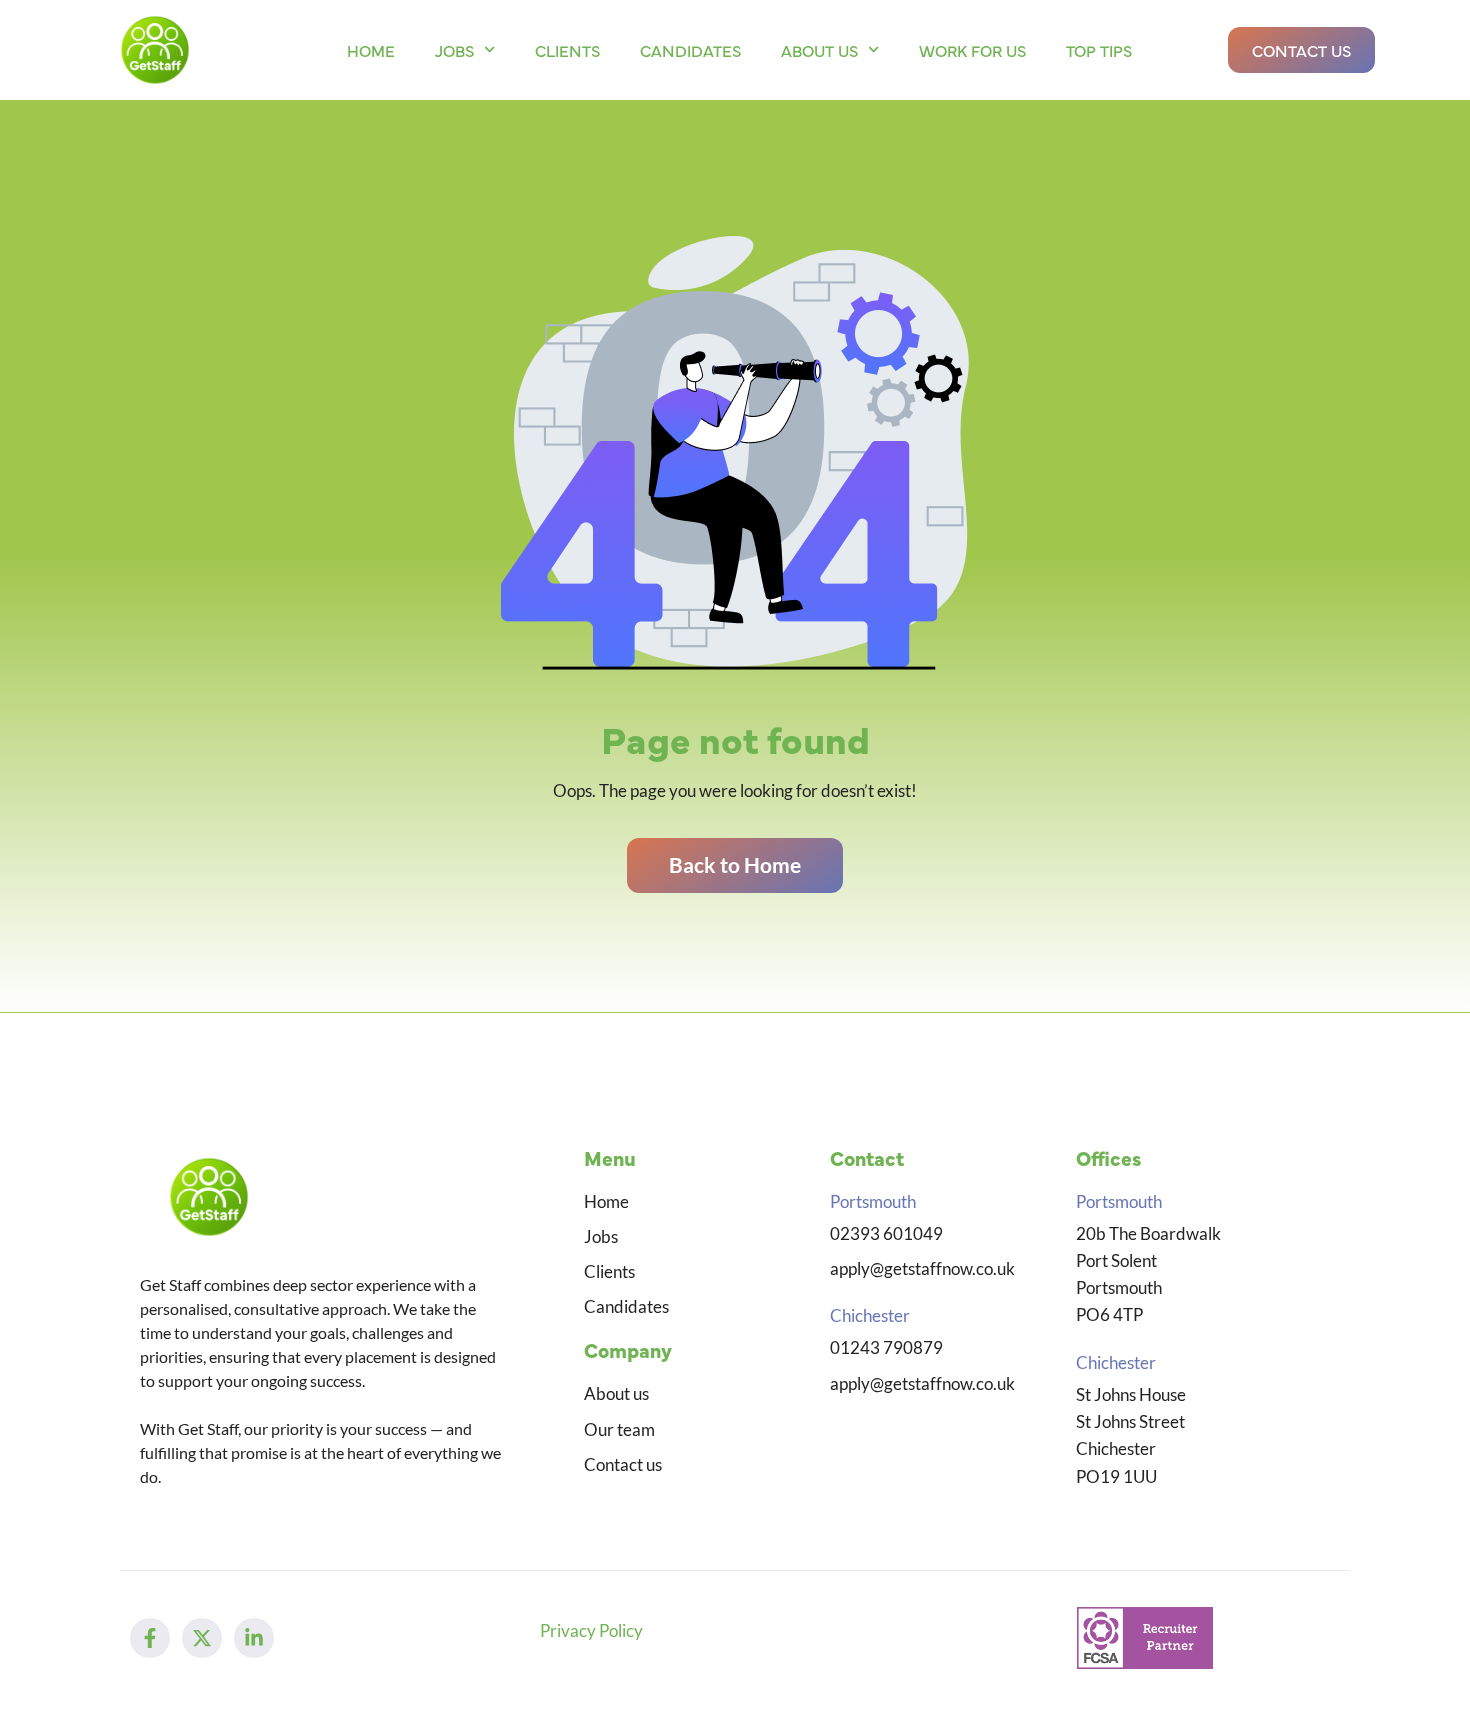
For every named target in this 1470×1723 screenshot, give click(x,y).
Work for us (972, 50)
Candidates (690, 50)
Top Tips (1099, 50)
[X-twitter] (202, 1638)
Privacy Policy (591, 1630)
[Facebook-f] (150, 1638)
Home (371, 50)
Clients (567, 50)
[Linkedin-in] (254, 1638)
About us (819, 50)
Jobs (454, 50)
